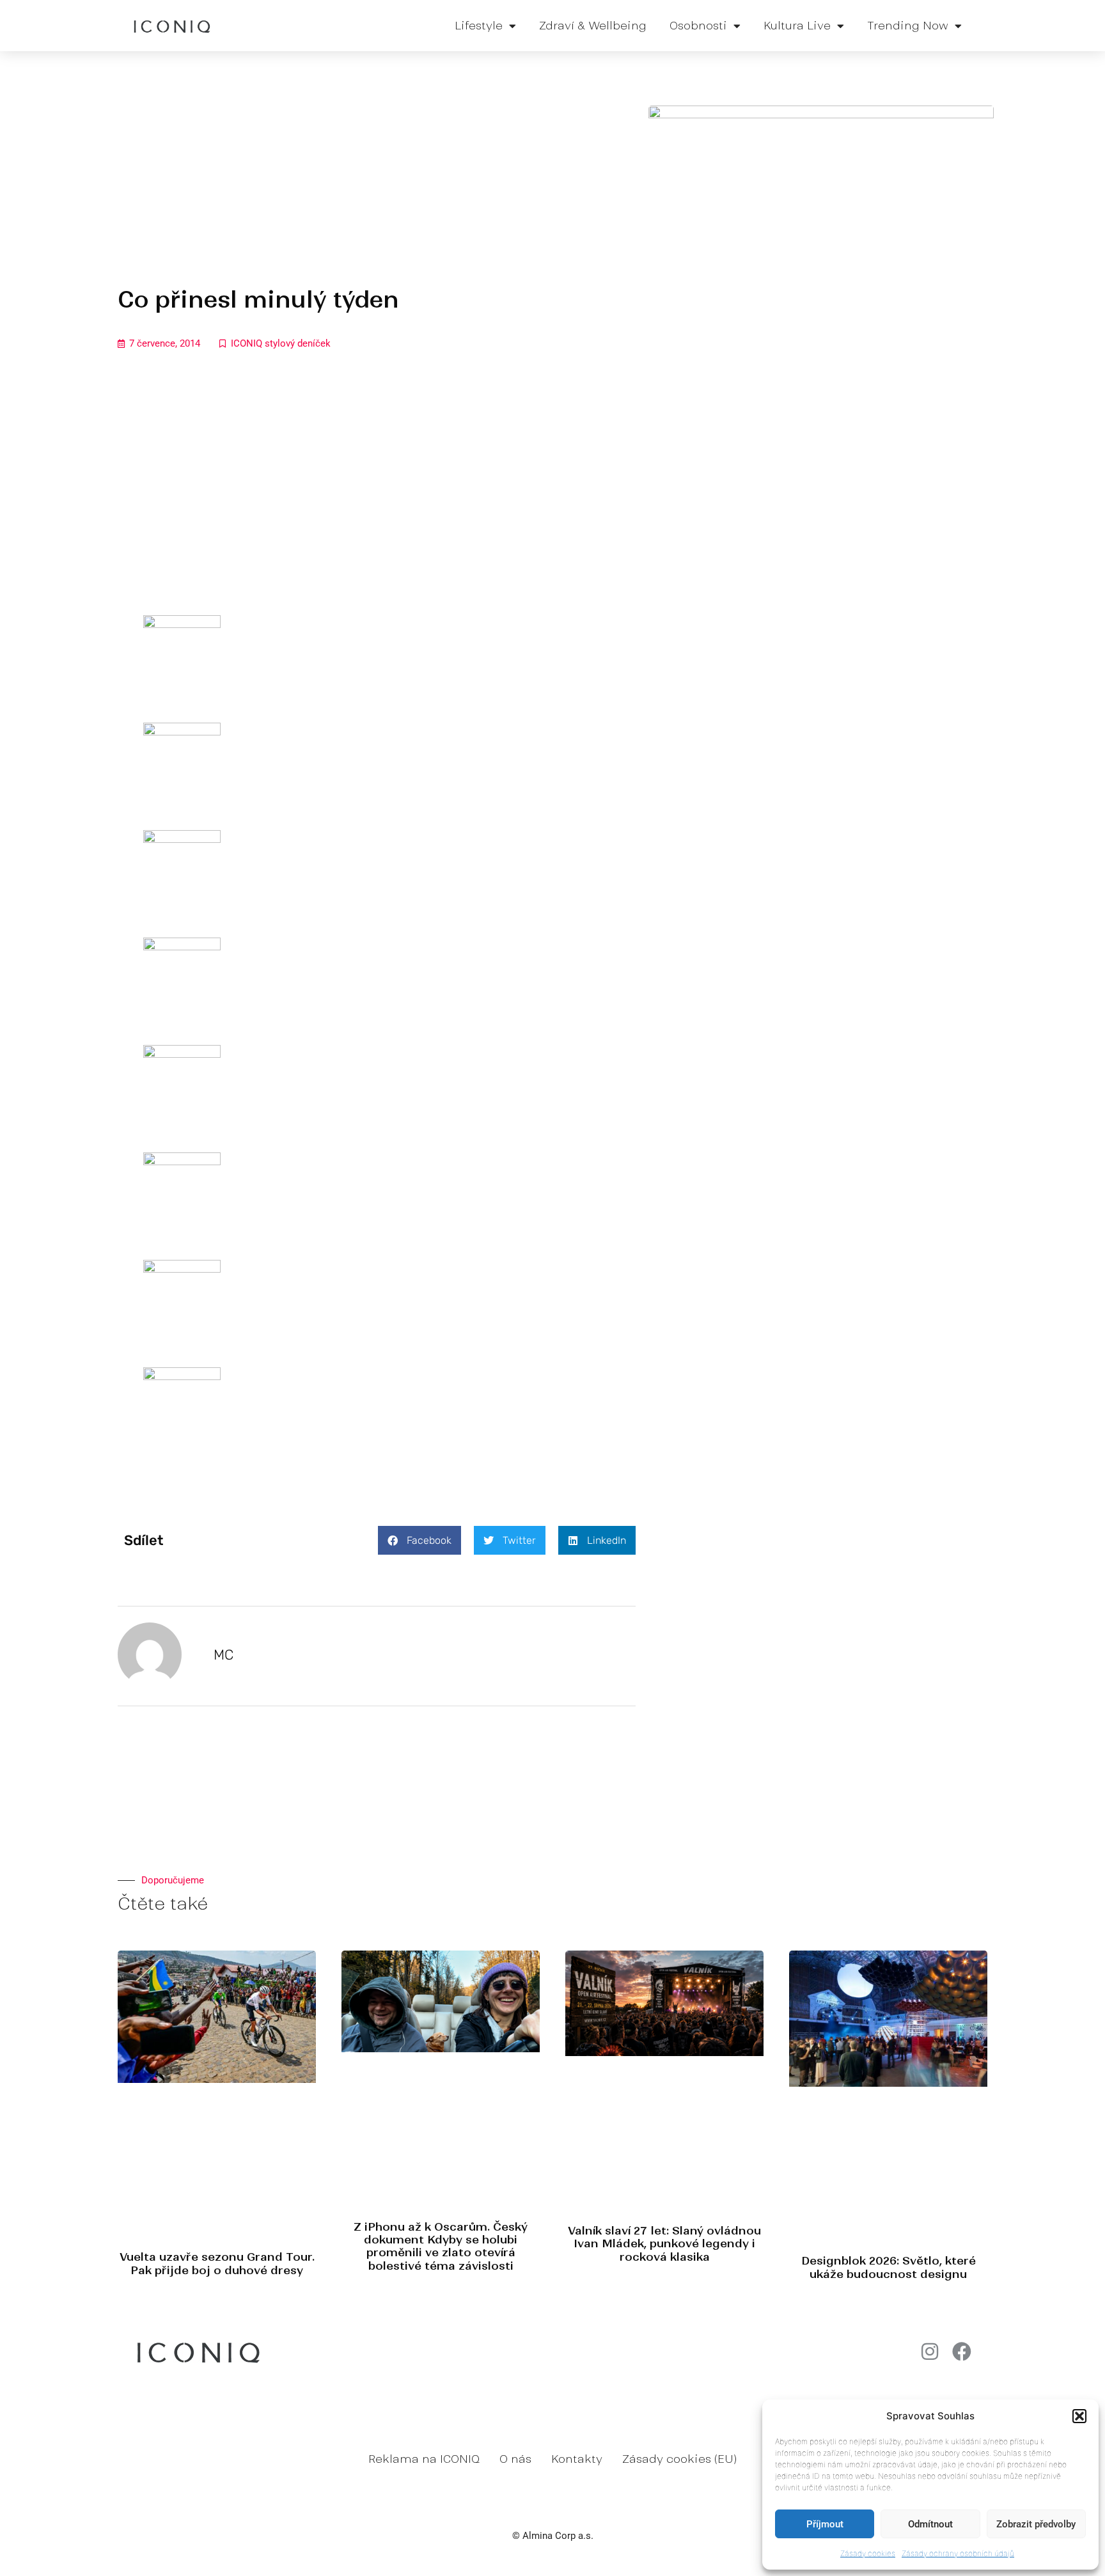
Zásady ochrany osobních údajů (958, 2553)
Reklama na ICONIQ (424, 2459)
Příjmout (825, 2524)
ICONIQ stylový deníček (281, 343)
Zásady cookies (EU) (679, 2459)
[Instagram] (930, 2352)
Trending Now (908, 26)
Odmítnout (930, 2524)
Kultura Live (797, 26)
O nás (515, 2459)
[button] (1079, 2416)
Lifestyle (479, 26)
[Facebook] (962, 2352)
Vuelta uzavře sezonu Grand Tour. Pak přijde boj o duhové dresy (217, 2263)
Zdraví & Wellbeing (593, 26)
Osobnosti (698, 26)
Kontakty (577, 2459)
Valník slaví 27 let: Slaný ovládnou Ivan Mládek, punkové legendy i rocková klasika (664, 2244)
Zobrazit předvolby (1036, 2524)
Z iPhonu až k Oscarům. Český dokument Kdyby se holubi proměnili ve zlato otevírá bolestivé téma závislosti (441, 2246)
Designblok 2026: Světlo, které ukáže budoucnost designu (889, 2267)
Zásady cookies (868, 2553)
